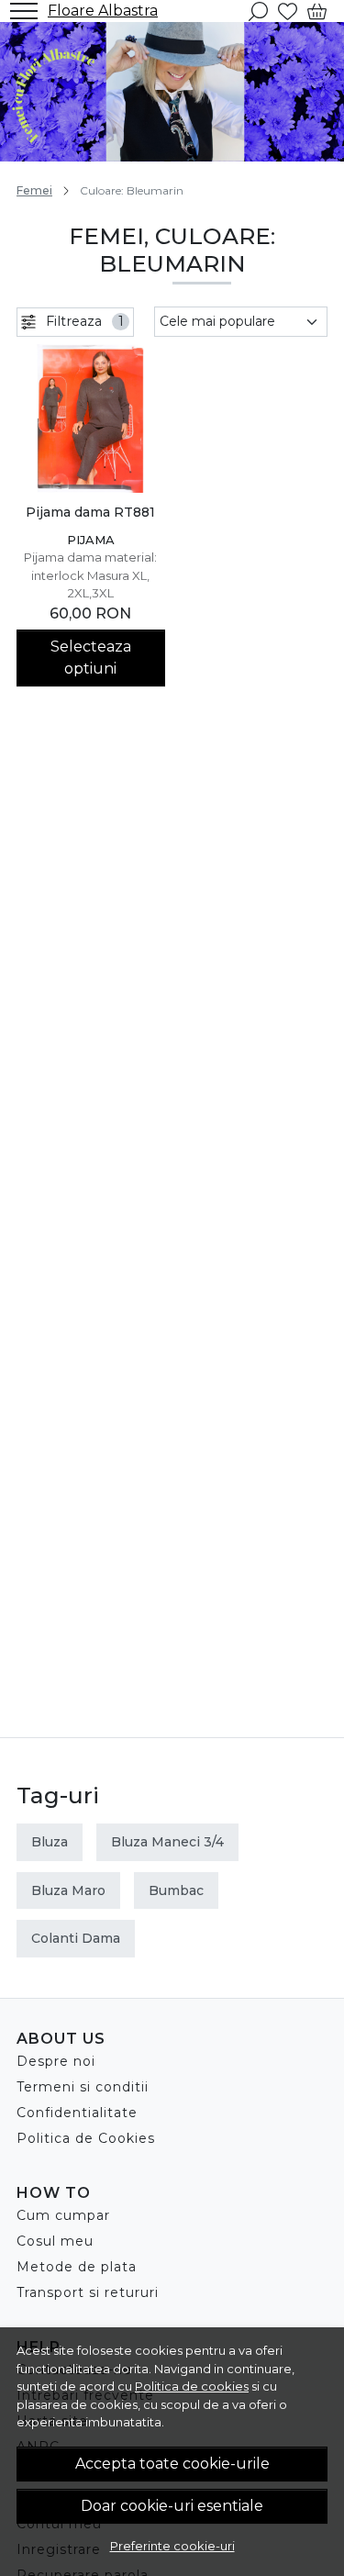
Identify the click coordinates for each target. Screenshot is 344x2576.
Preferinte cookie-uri (172, 2546)
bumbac (176, 1890)
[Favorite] (288, 11)
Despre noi (56, 2061)
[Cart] (317, 11)
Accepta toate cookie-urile (172, 2464)
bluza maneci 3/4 (167, 1842)
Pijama (91, 540)
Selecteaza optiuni (91, 658)
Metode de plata (77, 2267)
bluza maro (68, 1890)
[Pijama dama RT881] (91, 418)
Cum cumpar (63, 2215)
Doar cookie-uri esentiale (172, 2506)
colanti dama (76, 1938)
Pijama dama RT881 (90, 512)
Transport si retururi (88, 2292)
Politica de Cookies (86, 2138)
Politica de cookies (192, 2386)
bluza (50, 1842)
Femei (34, 190)
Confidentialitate (77, 2113)
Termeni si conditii (83, 2087)
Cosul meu (55, 2241)
